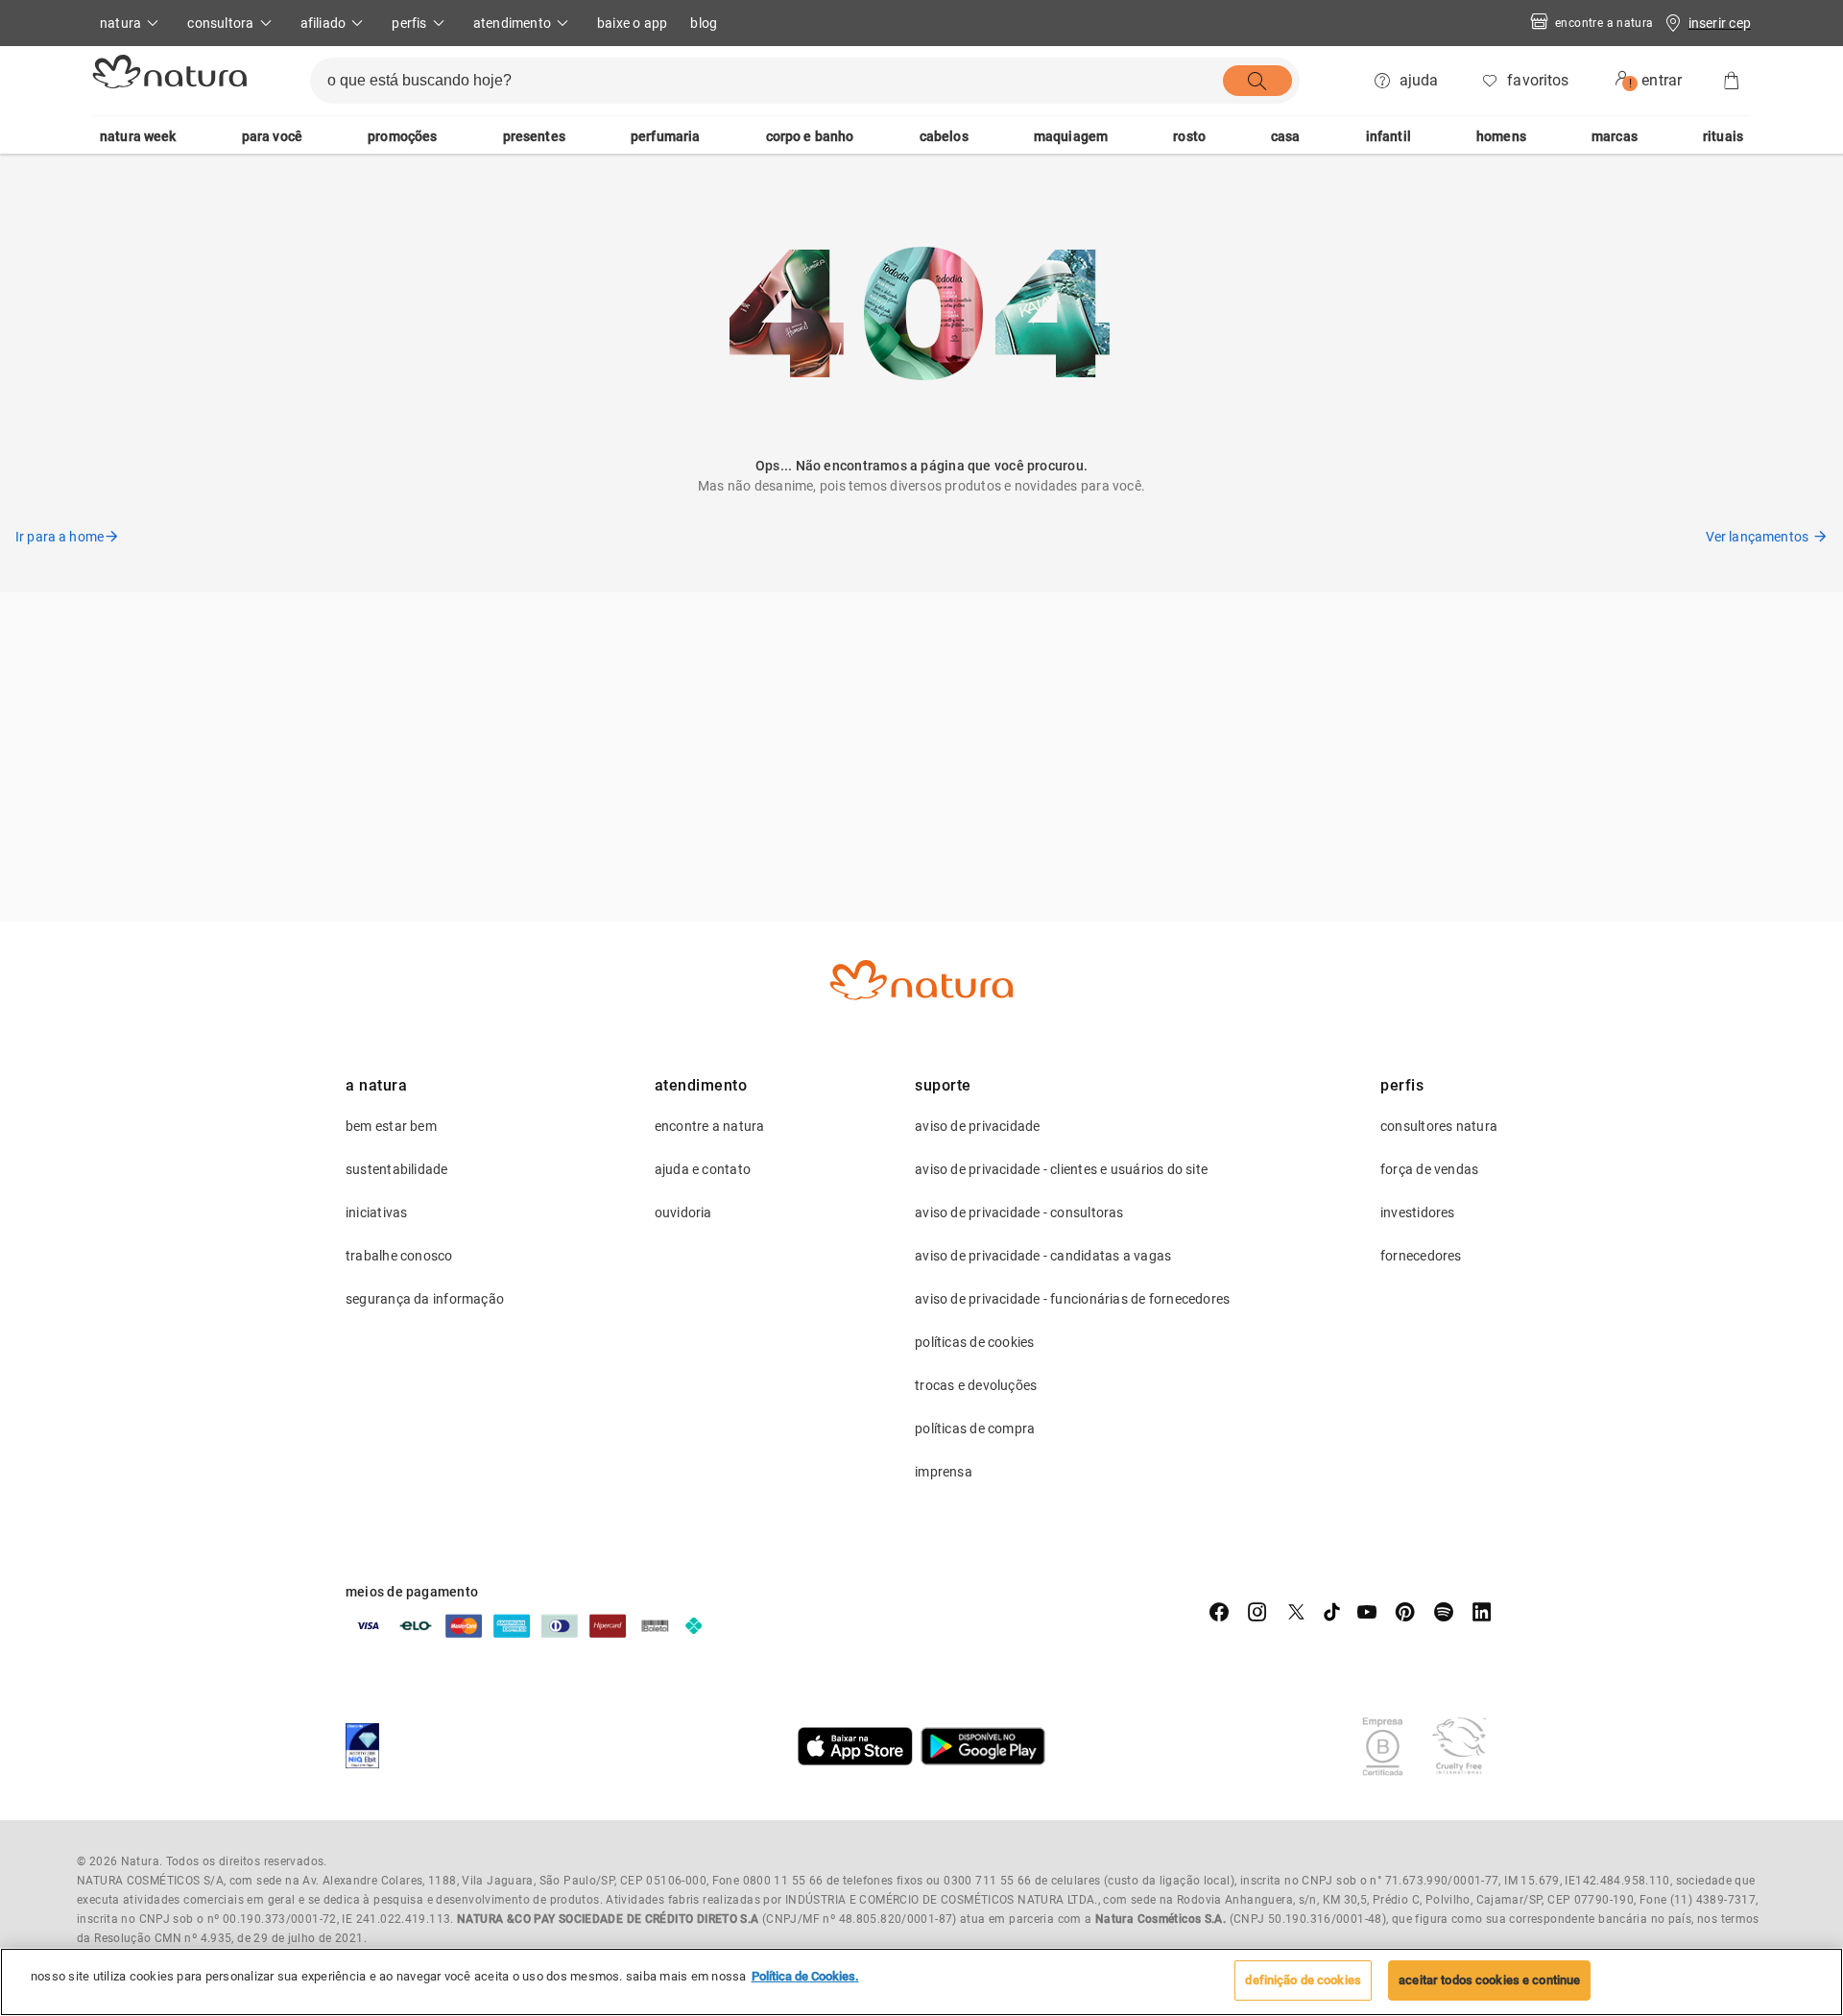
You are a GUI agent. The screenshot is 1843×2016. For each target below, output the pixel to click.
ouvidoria (683, 1212)
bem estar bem (391, 1126)
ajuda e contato (703, 1169)
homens (1501, 136)
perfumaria (666, 136)
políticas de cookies (974, 1342)
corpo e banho (810, 136)
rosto (1189, 136)
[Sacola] (1732, 81)
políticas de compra (975, 1428)
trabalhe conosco (399, 1256)
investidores (1418, 1212)
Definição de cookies (1303, 1980)
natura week (138, 136)
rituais (1723, 136)
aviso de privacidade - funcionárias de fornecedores (1072, 1299)
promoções (402, 136)
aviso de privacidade (977, 1126)
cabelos (944, 136)
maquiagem (1071, 136)
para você (272, 136)
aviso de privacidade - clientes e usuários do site (1061, 1169)
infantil (1388, 136)
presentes (534, 136)
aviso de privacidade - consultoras (1019, 1212)
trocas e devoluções (976, 1385)
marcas (1615, 136)
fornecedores (1421, 1256)
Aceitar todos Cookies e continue (1489, 1980)
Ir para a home (60, 537)
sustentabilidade (397, 1169)
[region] (921, 1982)
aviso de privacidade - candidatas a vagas (1043, 1256)
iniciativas (376, 1212)
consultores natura (1439, 1126)
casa (1286, 136)
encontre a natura (710, 1126)
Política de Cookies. (805, 1976)
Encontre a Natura (1604, 23)
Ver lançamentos (1757, 537)
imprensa (944, 1472)
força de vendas (1429, 1169)
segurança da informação (425, 1299)
